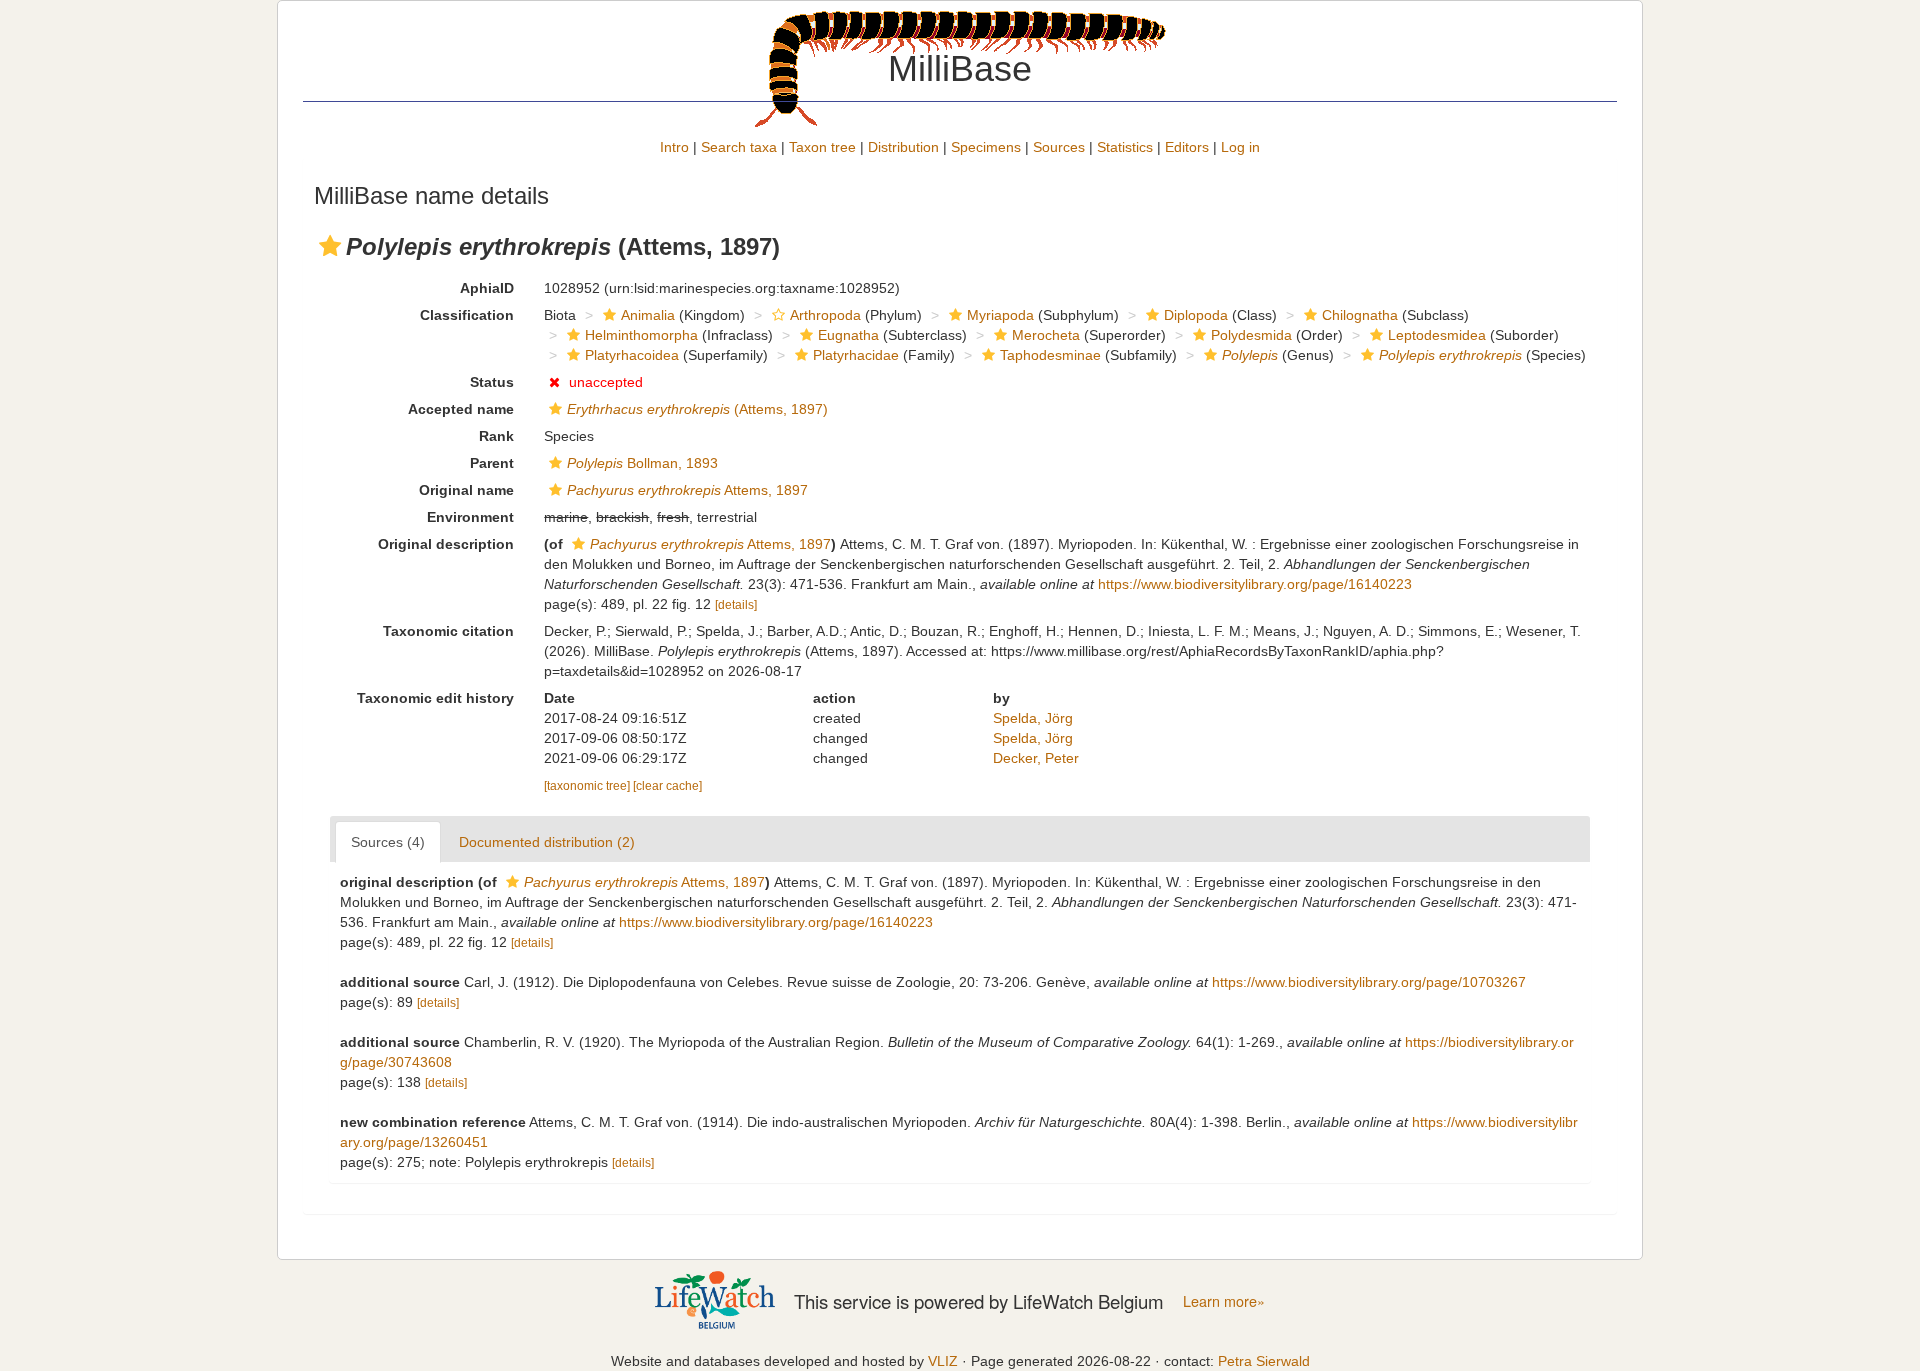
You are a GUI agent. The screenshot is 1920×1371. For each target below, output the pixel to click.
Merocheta (1046, 335)
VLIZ (943, 1361)
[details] (736, 605)
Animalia (648, 315)
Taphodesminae (1050, 355)
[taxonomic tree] (588, 786)
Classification (467, 315)
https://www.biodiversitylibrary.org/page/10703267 (1369, 982)
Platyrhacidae (856, 355)
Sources (1059, 147)
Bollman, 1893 (642, 463)
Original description (446, 544)
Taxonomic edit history (435, 698)
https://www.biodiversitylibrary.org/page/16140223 (1255, 584)
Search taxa (739, 147)
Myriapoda (1000, 315)
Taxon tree (822, 147)
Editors (1187, 147)
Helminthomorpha (641, 335)
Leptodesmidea (1437, 335)
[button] (330, 246)
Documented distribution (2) (547, 842)
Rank (496, 436)
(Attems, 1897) (697, 409)
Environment (470, 517)
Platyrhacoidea (632, 355)
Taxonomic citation (448, 631)
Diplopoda (1196, 315)
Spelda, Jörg (1033, 718)
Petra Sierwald (1264, 1361)
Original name (466, 490)
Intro (674, 147)
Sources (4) (388, 842)
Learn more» (1224, 1301)
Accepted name (461, 409)
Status (492, 382)
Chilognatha (1360, 315)
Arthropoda (825, 315)
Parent (492, 463)
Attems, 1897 (687, 490)
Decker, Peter (1036, 758)
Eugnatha (848, 335)
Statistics (1125, 147)
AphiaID (487, 288)
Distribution (903, 147)
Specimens (986, 147)
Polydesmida (1251, 335)
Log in (1240, 147)
